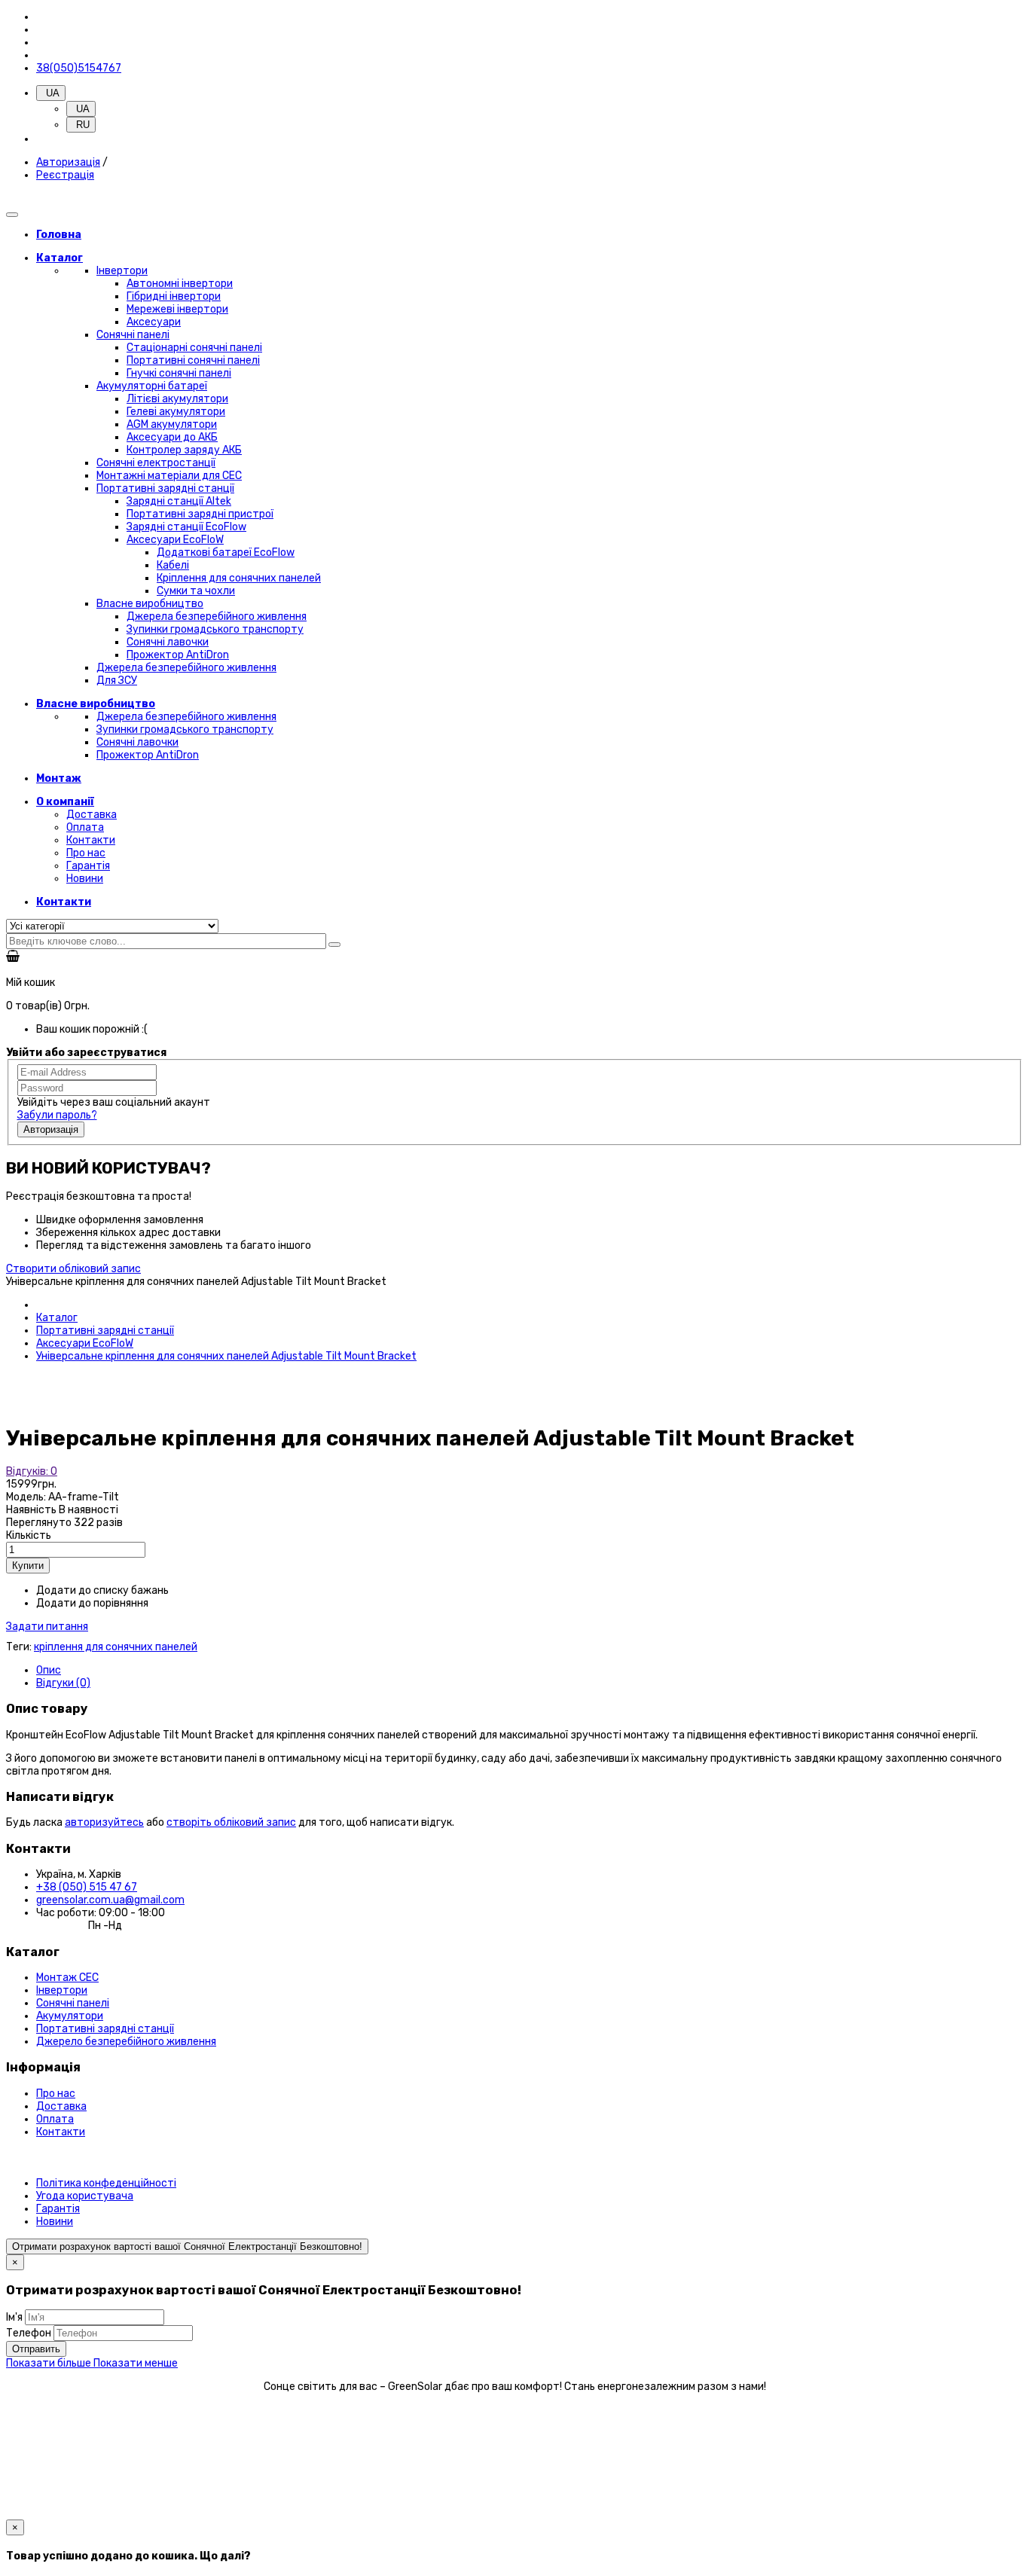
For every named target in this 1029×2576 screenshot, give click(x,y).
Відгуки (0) (63, 1683)
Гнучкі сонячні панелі (179, 373)
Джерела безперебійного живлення (217, 617)
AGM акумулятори (172, 424)
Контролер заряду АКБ (184, 450)
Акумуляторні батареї (152, 386)
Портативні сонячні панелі (193, 360)
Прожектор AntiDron (178, 655)
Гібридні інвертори (174, 296)
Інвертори (122, 271)
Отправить (36, 2349)
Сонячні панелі (133, 335)
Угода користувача (85, 2196)
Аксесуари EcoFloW (175, 540)
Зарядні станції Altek (179, 501)
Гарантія (88, 866)
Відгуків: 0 (32, 1471)
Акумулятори (70, 2016)
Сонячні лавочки (168, 642)
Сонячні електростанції (156, 463)
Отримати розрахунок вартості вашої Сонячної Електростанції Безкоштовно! (187, 2246)
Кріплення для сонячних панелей (239, 578)
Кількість (29, 1535)
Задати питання (47, 1627)
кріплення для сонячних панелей (116, 1647)
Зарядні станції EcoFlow (186, 527)
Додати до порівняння (92, 1603)
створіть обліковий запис (231, 1822)
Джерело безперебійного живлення (126, 2042)
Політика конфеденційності (106, 2183)
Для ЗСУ (117, 681)
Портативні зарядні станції (165, 488)
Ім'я (14, 2317)
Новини (85, 879)
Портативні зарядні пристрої (200, 514)
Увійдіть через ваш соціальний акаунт (114, 1102)
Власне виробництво (150, 604)
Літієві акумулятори (177, 399)
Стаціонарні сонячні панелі (194, 348)
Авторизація (68, 162)
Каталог (57, 1318)
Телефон (29, 2333)
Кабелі (173, 565)
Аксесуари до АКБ (172, 437)
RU (81, 125)
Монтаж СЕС (67, 1978)
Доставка (92, 815)
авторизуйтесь (104, 1822)
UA (81, 109)
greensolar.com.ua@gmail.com (110, 1900)
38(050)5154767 (79, 68)
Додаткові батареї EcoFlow (226, 552)
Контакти (91, 840)
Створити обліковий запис (73, 1269)
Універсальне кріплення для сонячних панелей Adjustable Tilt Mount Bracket (226, 1356)
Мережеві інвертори (177, 309)
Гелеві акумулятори (176, 412)
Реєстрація (65, 175)
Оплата (85, 827)
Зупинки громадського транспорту (215, 629)
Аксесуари (154, 322)
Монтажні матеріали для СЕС (169, 476)
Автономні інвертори (180, 284)
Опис (49, 1670)
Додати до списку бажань (102, 1590)
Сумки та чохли (196, 591)
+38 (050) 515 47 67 (87, 1887)
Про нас (86, 853)
